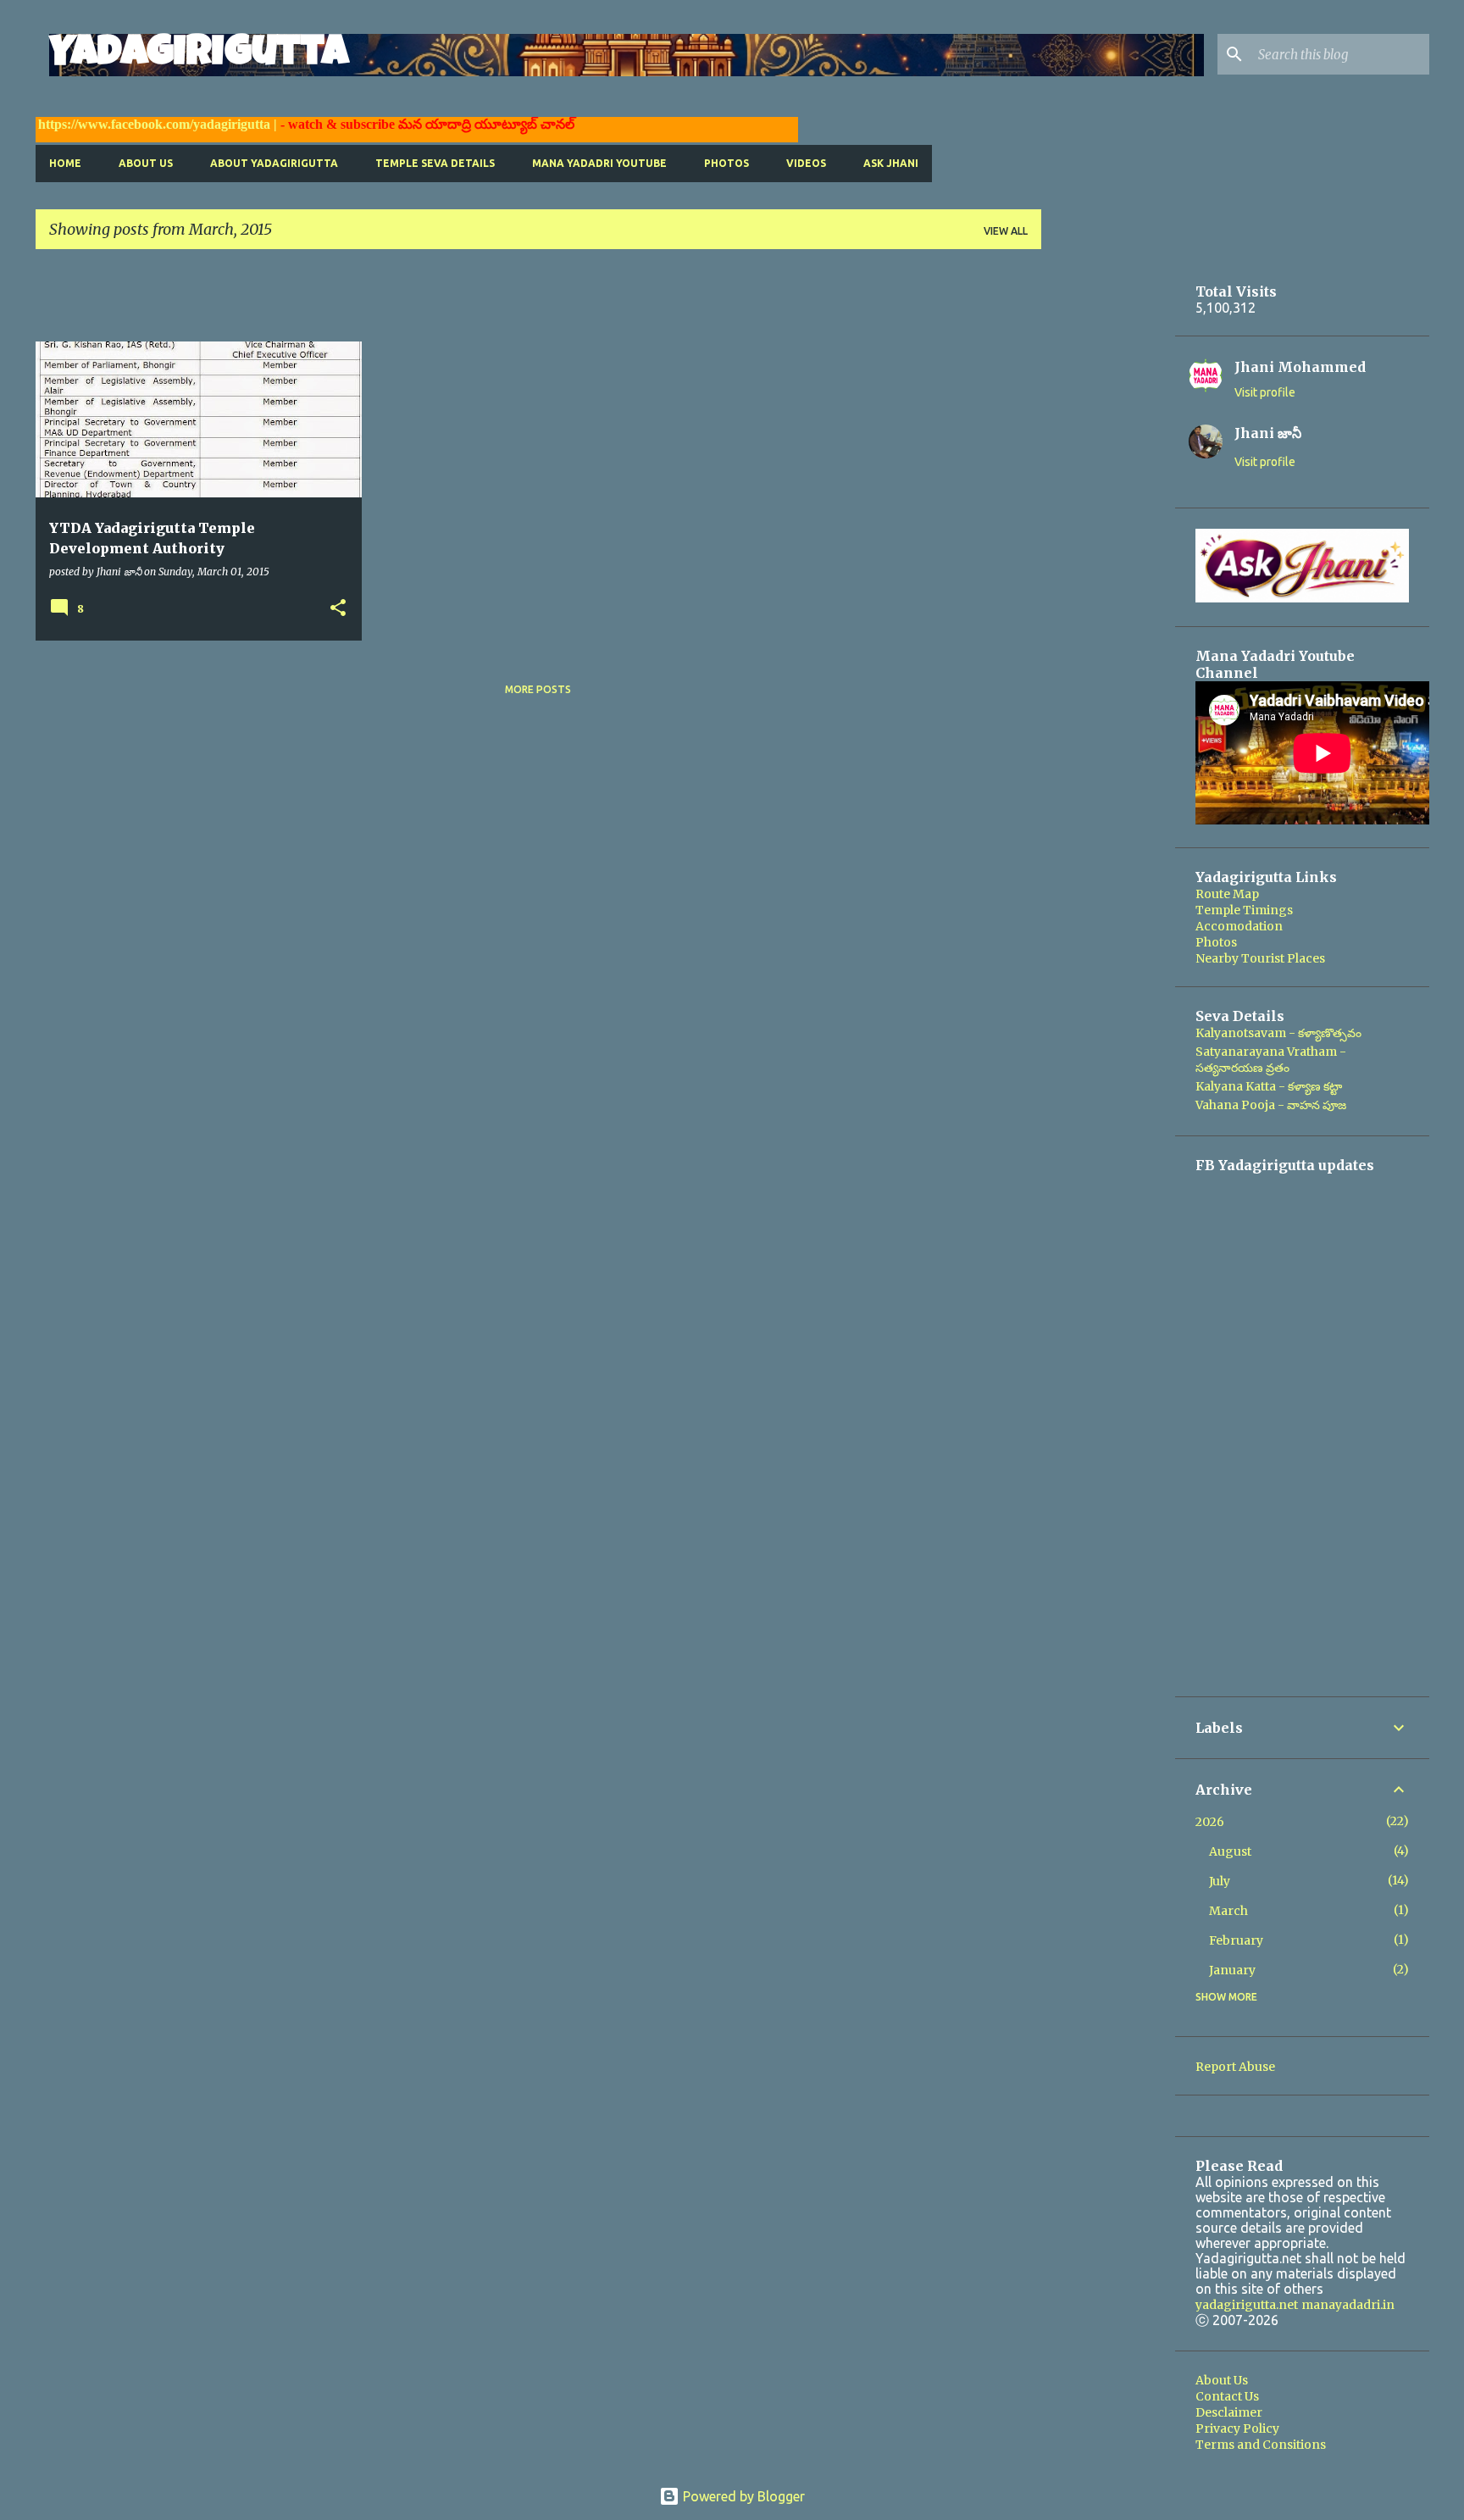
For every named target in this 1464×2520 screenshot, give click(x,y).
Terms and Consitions (1261, 2445)
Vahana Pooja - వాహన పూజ (1271, 1105)
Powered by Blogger (742, 2496)
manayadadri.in (1348, 2305)
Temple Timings (1244, 910)
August (1230, 1851)
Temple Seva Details (435, 163)
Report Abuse (1235, 2067)
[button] (338, 609)
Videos (806, 163)
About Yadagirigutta (274, 163)
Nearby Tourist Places (1260, 958)
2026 (1210, 1822)
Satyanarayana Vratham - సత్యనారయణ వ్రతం (1271, 1060)
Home (65, 163)
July (1220, 1881)
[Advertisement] (344, 301)
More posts (538, 689)
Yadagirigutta (199, 55)
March (1228, 1911)
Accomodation (1239, 926)
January (1232, 1970)
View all (1006, 231)
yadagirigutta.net (1247, 2305)
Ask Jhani (891, 163)
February (1236, 1940)
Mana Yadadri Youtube (599, 163)
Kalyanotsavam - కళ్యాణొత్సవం (1278, 1033)
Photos (726, 163)
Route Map (1227, 894)
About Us (146, 163)
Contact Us (1227, 2396)
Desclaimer (1229, 2412)
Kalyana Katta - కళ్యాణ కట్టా (1269, 1086)
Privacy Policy (1237, 2428)
